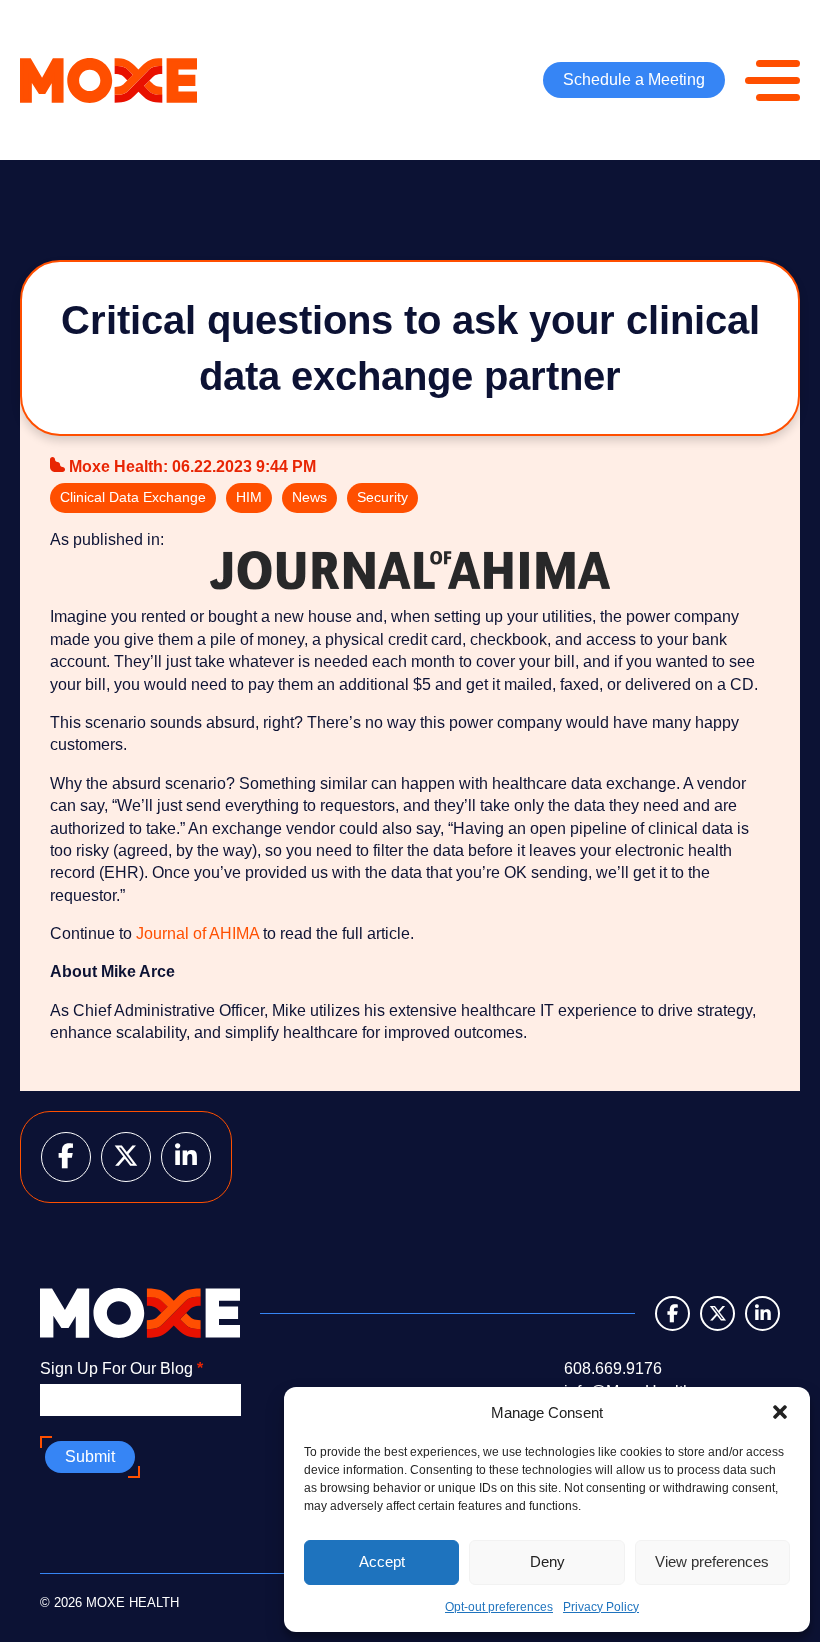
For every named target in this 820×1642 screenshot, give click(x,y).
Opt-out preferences (499, 1607)
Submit (90, 1456)
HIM (249, 497)
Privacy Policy (601, 1607)
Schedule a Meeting (634, 79)
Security (382, 497)
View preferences (712, 1561)
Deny (547, 1561)
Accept (382, 1561)
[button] (780, 1412)
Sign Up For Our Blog (121, 1368)
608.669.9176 (613, 1368)
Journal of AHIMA (197, 933)
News (309, 497)
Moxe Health (116, 466)
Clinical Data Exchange (133, 497)
